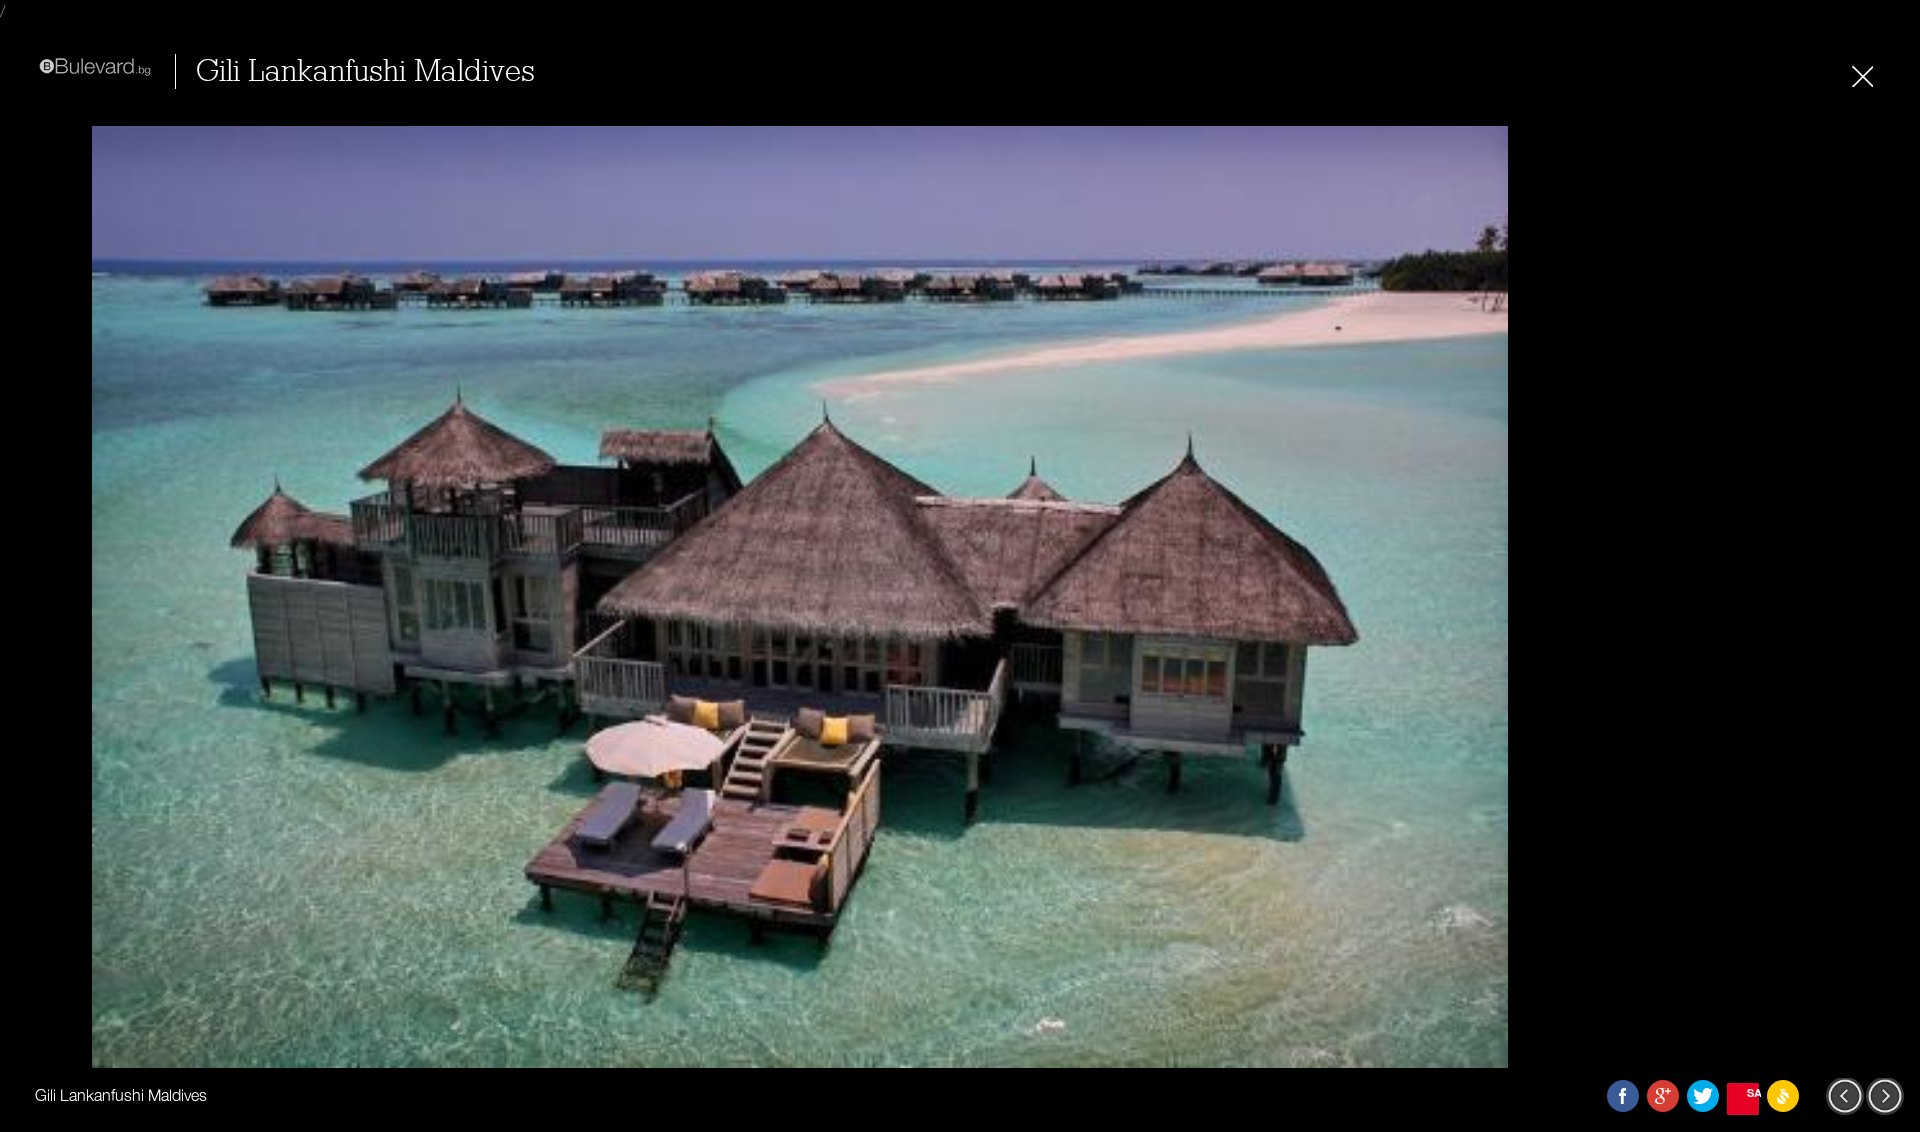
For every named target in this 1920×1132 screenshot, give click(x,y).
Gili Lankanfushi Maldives (365, 71)
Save (1753, 1092)
